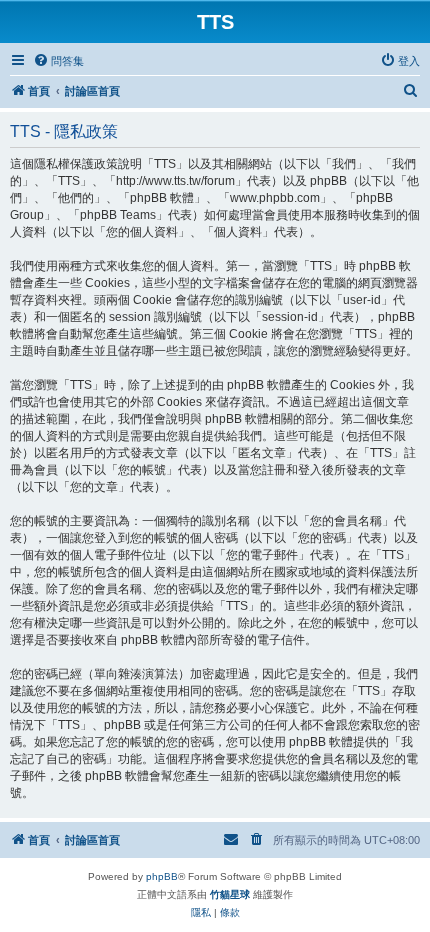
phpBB (162, 876)
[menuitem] (58, 61)
